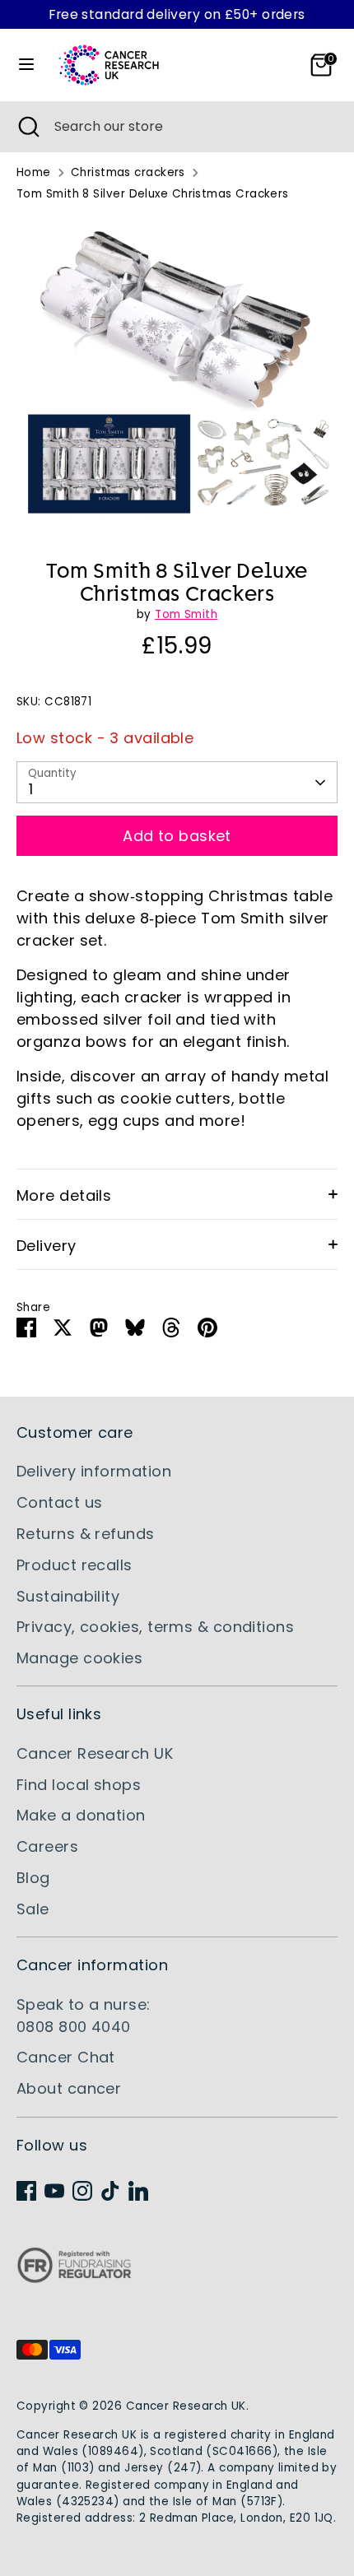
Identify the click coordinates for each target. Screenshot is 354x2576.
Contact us (60, 1502)
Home (34, 172)
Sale (33, 1909)
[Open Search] (27, 127)
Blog (33, 1878)
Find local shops (79, 1785)
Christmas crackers (128, 172)
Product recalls (75, 1565)
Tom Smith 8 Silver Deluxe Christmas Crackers (153, 194)
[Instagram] (82, 2191)
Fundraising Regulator (74, 2278)
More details (64, 1195)
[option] (177, 375)
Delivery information (94, 1471)
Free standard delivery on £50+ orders (177, 14)
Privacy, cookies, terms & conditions (155, 1627)
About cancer (69, 2088)
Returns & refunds (86, 1534)
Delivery (47, 1246)
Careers (47, 1846)
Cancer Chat (66, 2057)
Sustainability (68, 1596)
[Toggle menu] (26, 65)
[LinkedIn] (138, 2191)
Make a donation (81, 1815)
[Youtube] (54, 2191)
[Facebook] (26, 2191)
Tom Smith (186, 614)
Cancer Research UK (95, 1753)
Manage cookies (79, 1658)
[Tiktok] (110, 2191)
